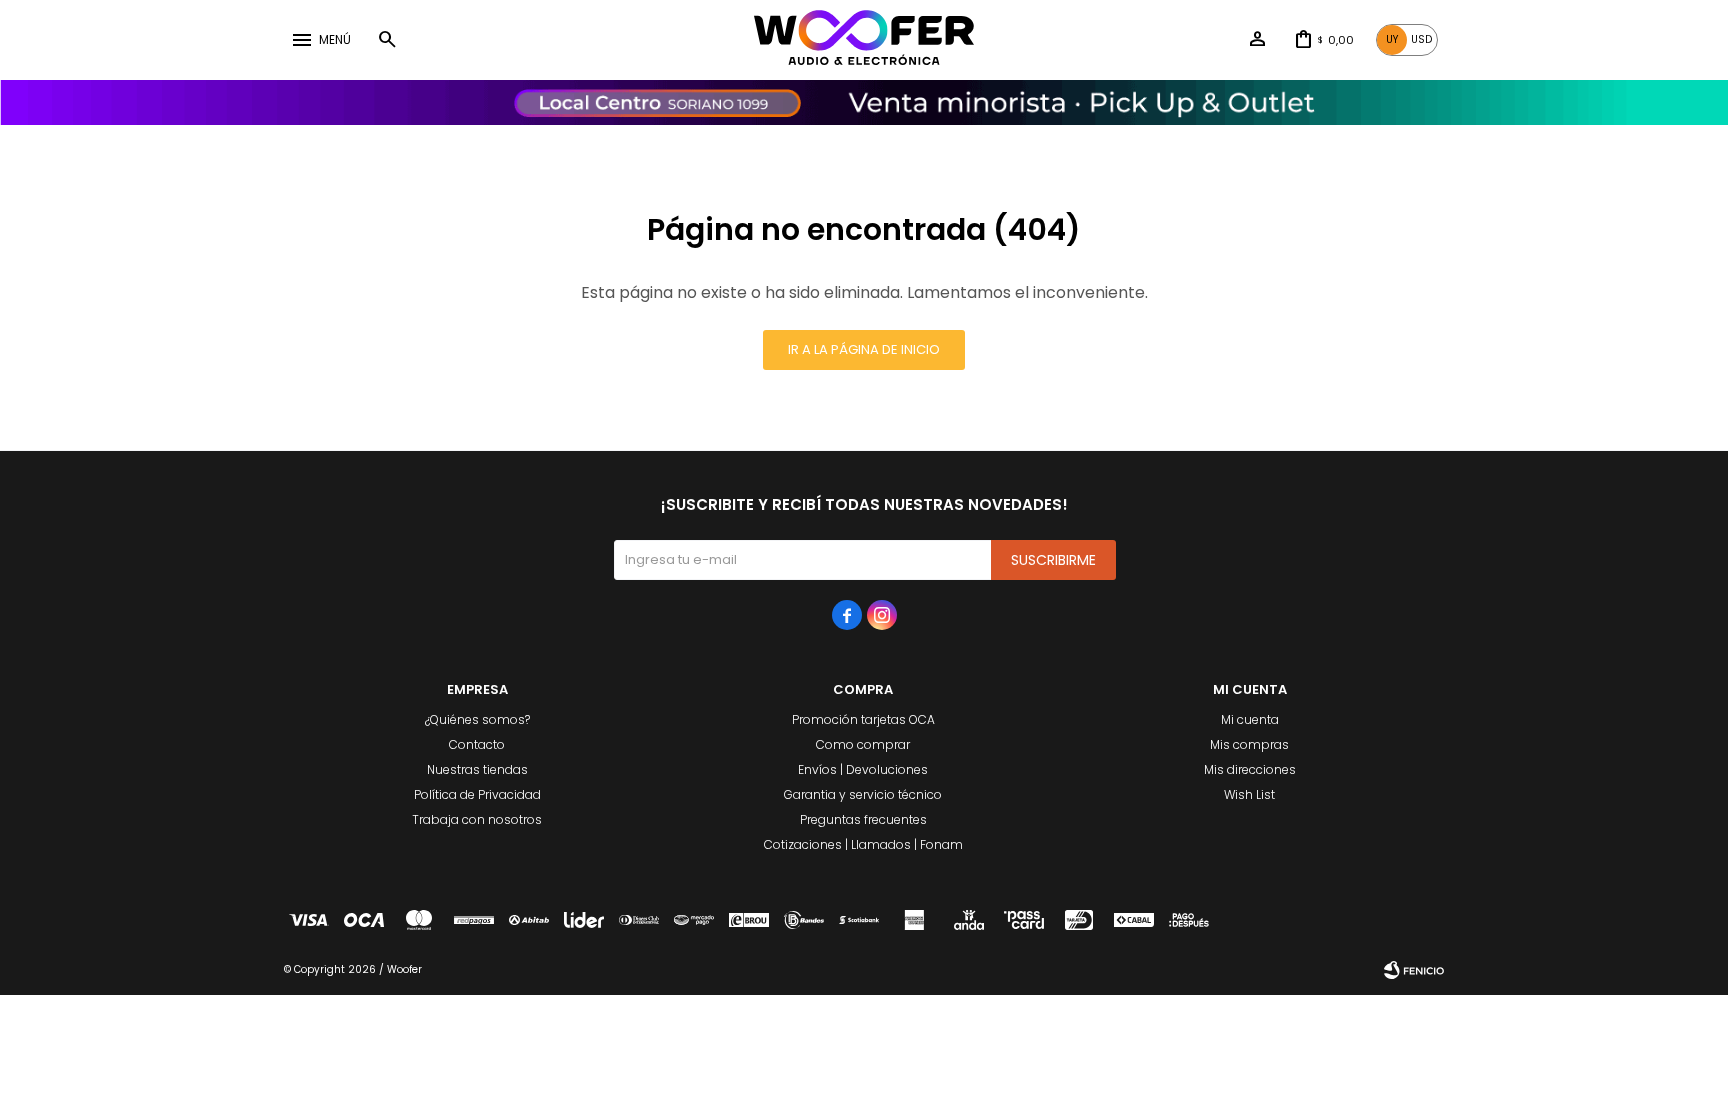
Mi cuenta (1250, 719)
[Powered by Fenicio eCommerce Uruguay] (1414, 970)
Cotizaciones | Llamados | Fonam (863, 844)
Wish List (1249, 794)
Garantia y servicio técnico (863, 794)
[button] (387, 40)
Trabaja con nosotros (477, 819)
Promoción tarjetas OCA (863, 719)
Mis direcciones (1250, 769)
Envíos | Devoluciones (863, 769)
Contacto (477, 744)
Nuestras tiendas (477, 769)
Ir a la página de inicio (864, 349)
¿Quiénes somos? (477, 719)
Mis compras (1249, 744)
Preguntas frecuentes (863, 819)
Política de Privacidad (477, 794)
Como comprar (863, 744)
